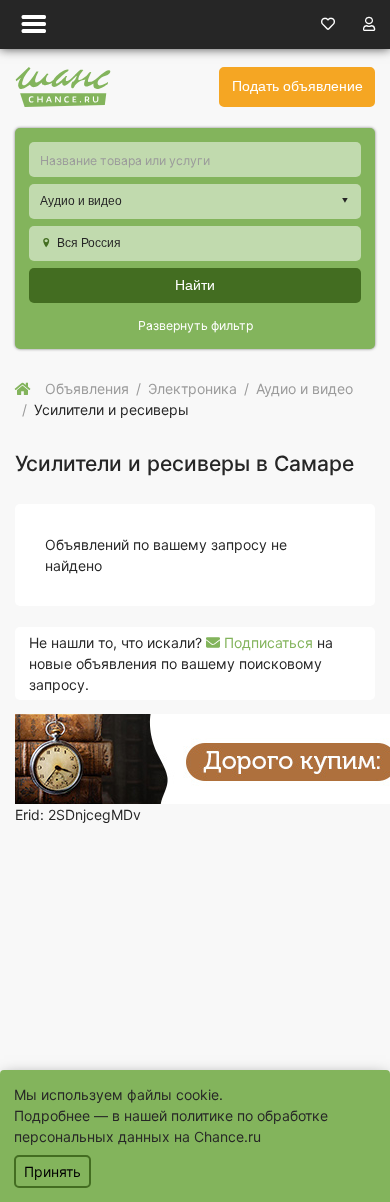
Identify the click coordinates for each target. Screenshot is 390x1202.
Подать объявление (297, 86)
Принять (52, 1171)
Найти (195, 285)
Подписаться (266, 642)
